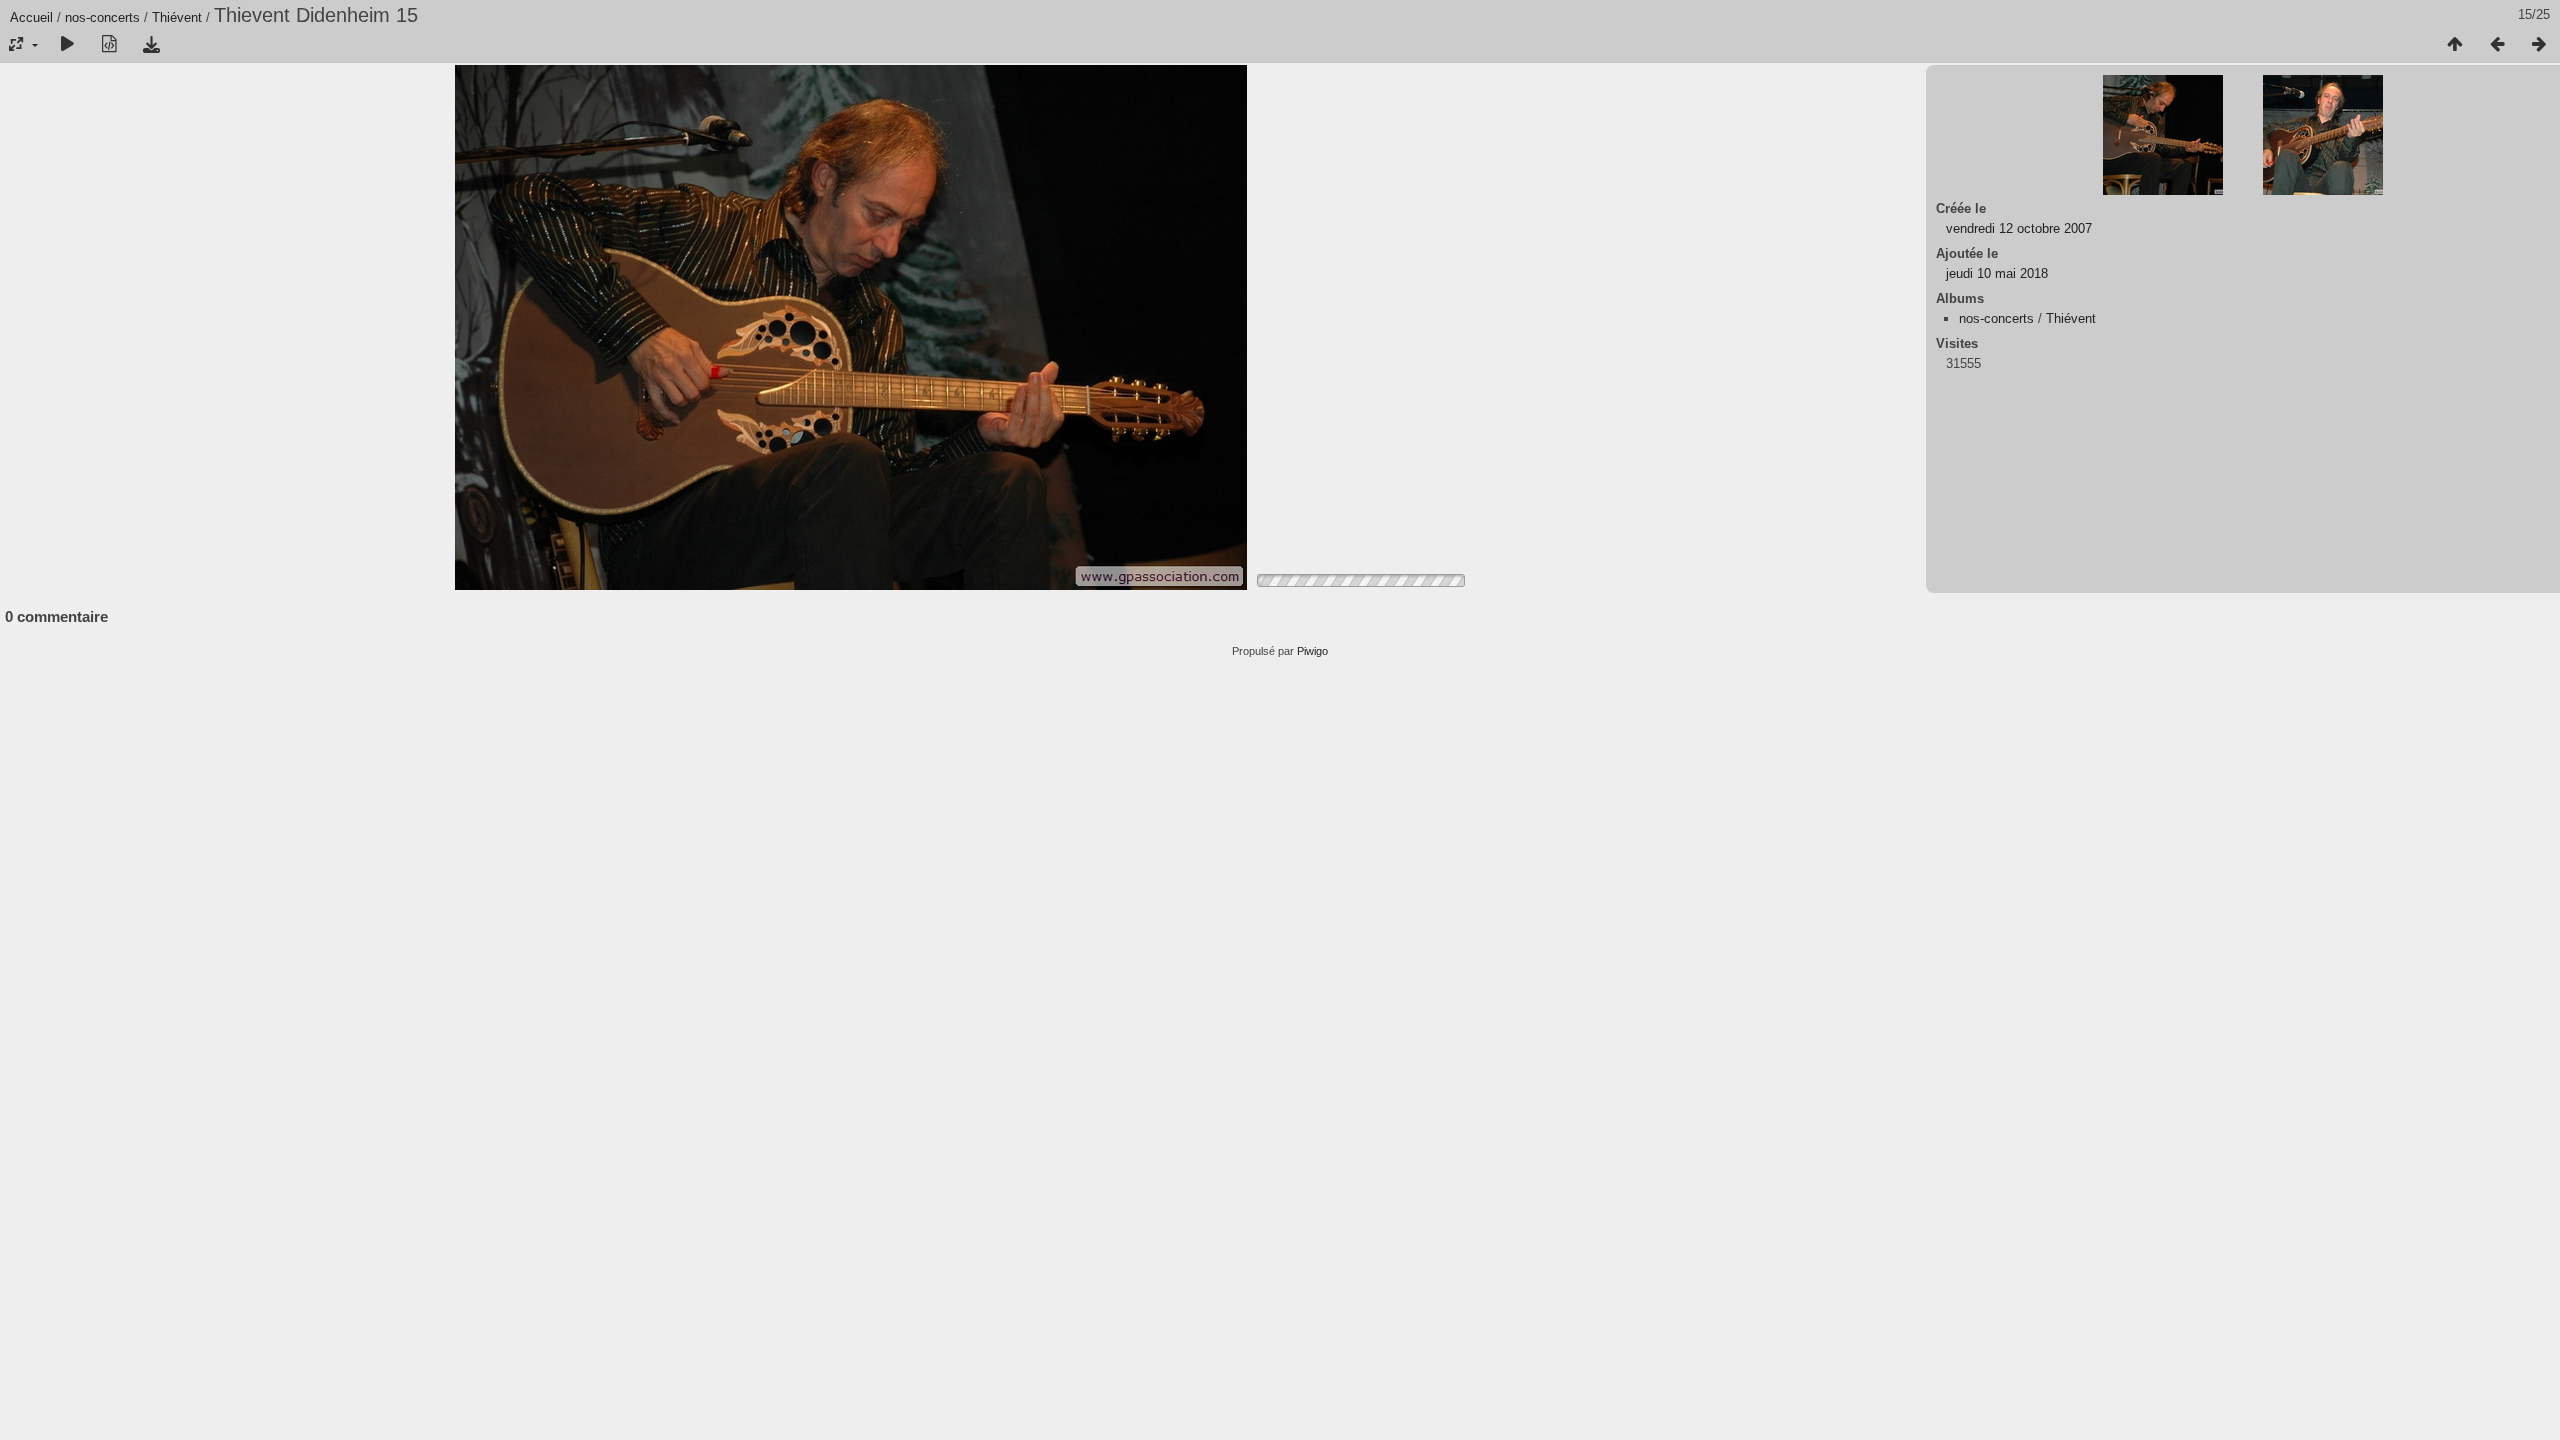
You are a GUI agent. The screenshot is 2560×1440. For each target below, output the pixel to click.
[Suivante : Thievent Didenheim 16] (2539, 45)
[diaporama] (67, 45)
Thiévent (177, 17)
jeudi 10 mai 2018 (1997, 273)
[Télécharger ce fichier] (151, 45)
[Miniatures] (2455, 45)
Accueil (31, 17)
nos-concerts (102, 17)
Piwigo (1312, 651)
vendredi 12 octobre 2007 (2019, 228)
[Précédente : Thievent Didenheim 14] (2497, 45)
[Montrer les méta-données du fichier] (109, 45)
